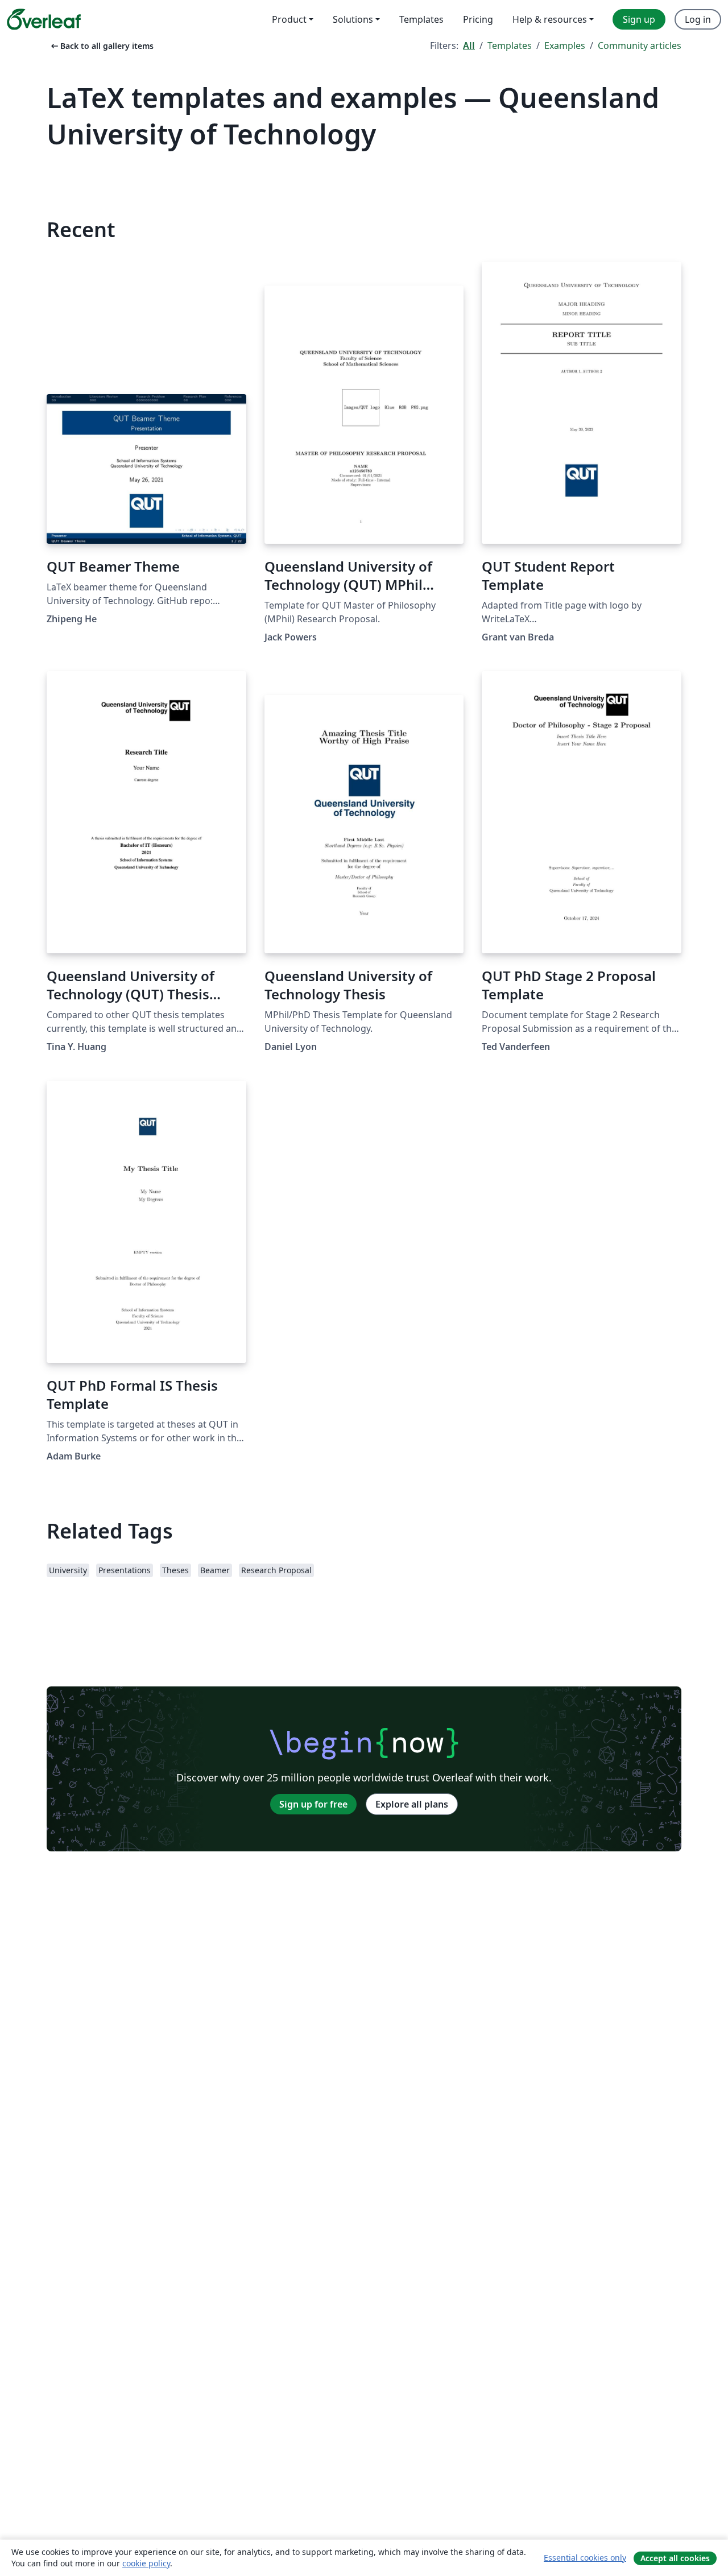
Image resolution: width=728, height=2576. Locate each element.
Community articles (640, 46)
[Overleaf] (44, 19)
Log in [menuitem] (698, 19)
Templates (510, 46)
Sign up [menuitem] (639, 19)
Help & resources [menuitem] (550, 19)
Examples (565, 46)
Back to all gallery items (101, 46)
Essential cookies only (585, 2558)
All (469, 46)
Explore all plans (412, 1804)
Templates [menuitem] (421, 19)
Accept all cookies (675, 2558)
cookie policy (146, 2563)
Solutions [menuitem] (353, 19)
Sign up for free (313, 1804)
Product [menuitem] (289, 19)
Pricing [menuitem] (478, 19)
